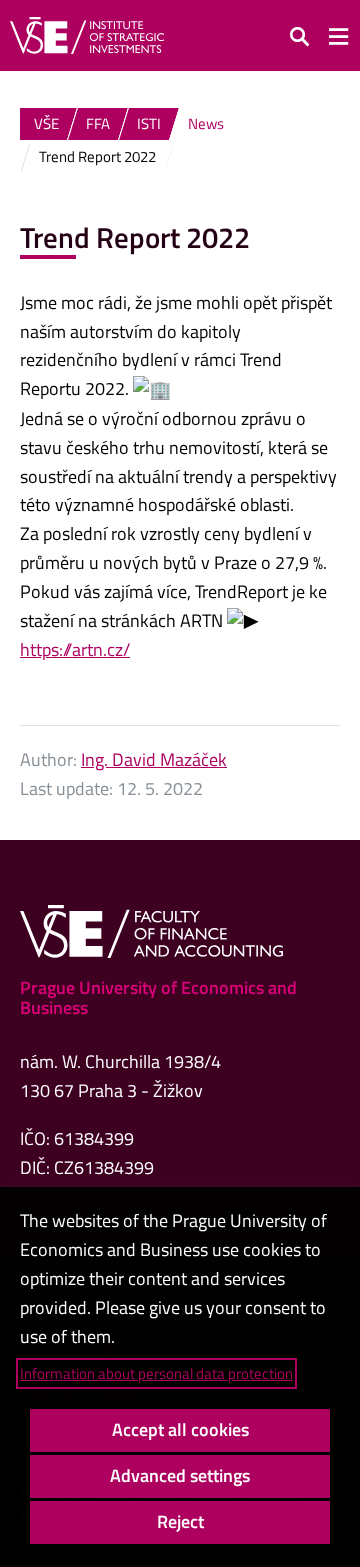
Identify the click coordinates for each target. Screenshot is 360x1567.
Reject (180, 1521)
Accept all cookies (180, 1429)
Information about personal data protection (156, 1373)
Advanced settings (180, 1475)
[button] (300, 35)
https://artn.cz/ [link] (75, 649)
